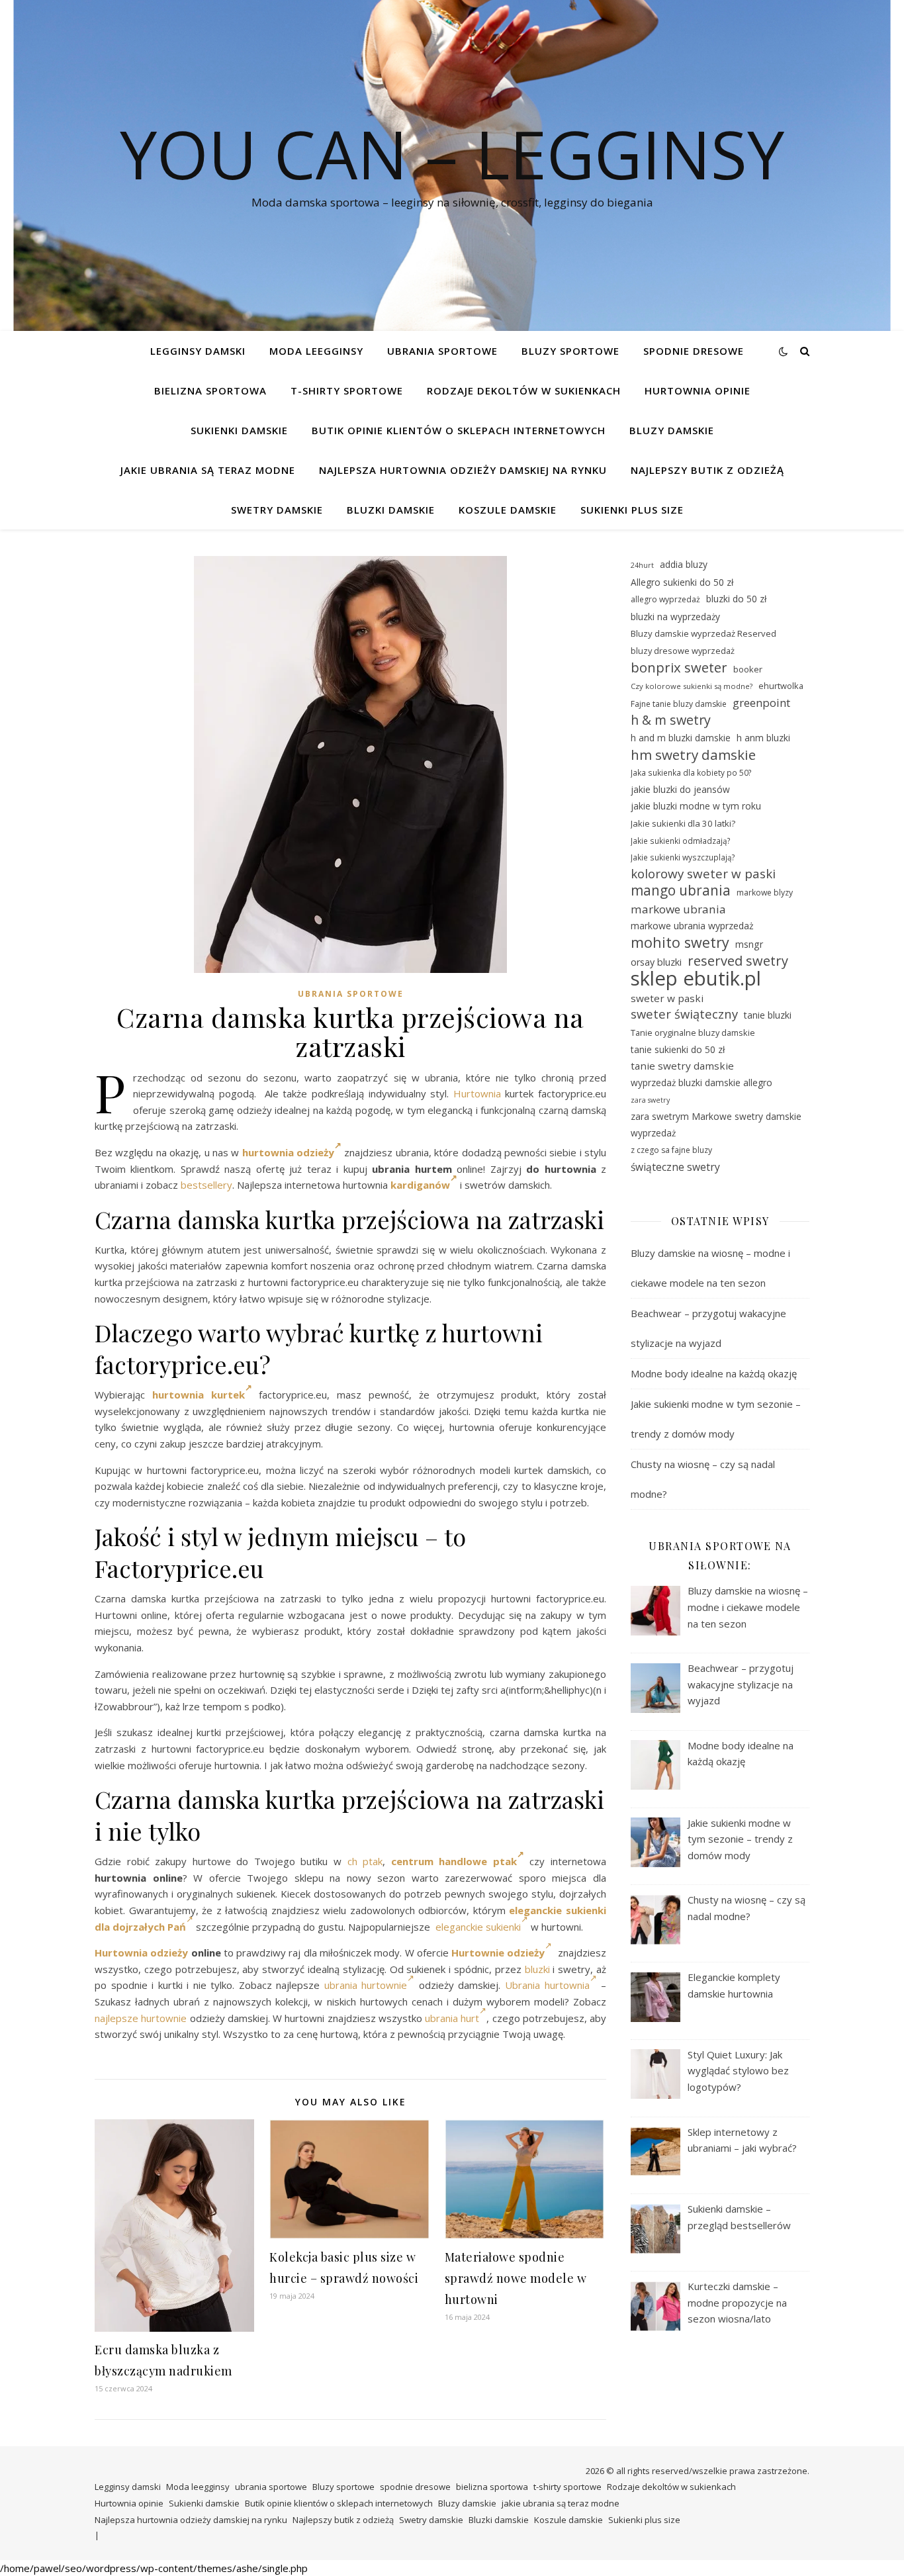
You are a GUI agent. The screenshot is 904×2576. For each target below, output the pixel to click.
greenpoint (761, 703)
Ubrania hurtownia (547, 1985)
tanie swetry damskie (682, 1066)
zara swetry (650, 1100)
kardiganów (420, 1185)
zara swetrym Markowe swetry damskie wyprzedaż (716, 1125)
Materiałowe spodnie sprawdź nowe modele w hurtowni (516, 2278)
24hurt (642, 565)
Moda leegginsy (316, 351)
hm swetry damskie (693, 755)
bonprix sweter (679, 667)
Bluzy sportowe (570, 351)
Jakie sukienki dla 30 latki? (683, 823)
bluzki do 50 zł (736, 599)
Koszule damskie (508, 510)
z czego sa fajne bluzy (671, 1150)
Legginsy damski (198, 351)
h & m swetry (671, 720)
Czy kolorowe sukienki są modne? (692, 686)
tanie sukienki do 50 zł (678, 1049)
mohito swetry (680, 943)
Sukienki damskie (239, 430)
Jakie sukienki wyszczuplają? (683, 857)
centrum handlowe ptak (454, 1861)
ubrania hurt (452, 2018)
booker (748, 669)
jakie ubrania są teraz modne (208, 470)
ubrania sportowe (442, 351)
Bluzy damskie (672, 430)
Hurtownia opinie (698, 391)
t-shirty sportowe (347, 391)
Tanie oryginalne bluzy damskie (693, 1033)
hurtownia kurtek (199, 1395)
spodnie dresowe (694, 351)
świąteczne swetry (675, 1167)
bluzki (537, 1969)
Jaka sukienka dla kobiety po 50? (691, 772)
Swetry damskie (277, 510)
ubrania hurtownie (366, 1985)
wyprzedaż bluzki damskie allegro (701, 1082)
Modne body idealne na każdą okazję (714, 1373)
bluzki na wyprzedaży (675, 617)
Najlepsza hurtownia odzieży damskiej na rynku (463, 470)
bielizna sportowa (210, 391)
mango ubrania (681, 891)
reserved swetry (738, 961)
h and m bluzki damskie (681, 738)
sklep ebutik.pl (696, 979)
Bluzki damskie (391, 510)
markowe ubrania (678, 909)
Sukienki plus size (632, 510)
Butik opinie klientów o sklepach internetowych (459, 430)
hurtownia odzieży (288, 1152)
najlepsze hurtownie (141, 2018)
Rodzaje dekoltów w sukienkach (524, 391)
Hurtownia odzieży (141, 1953)
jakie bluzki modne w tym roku (696, 806)
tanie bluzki (768, 1015)
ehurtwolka (781, 686)
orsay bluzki (656, 962)
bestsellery (206, 1185)
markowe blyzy (765, 893)
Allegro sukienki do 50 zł (682, 582)
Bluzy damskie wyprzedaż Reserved (703, 633)
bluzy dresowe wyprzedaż (683, 651)
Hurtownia (477, 1093)
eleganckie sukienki (478, 1927)
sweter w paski (667, 998)
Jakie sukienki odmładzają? (681, 841)
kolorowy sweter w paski (703, 874)
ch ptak (365, 1861)
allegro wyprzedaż (665, 599)
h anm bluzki (763, 738)
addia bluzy (684, 564)
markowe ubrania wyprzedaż (692, 926)
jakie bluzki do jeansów (680, 789)
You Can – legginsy (452, 154)
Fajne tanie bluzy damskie (679, 704)
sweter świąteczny (684, 1014)
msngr (749, 944)
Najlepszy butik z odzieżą (707, 470)
